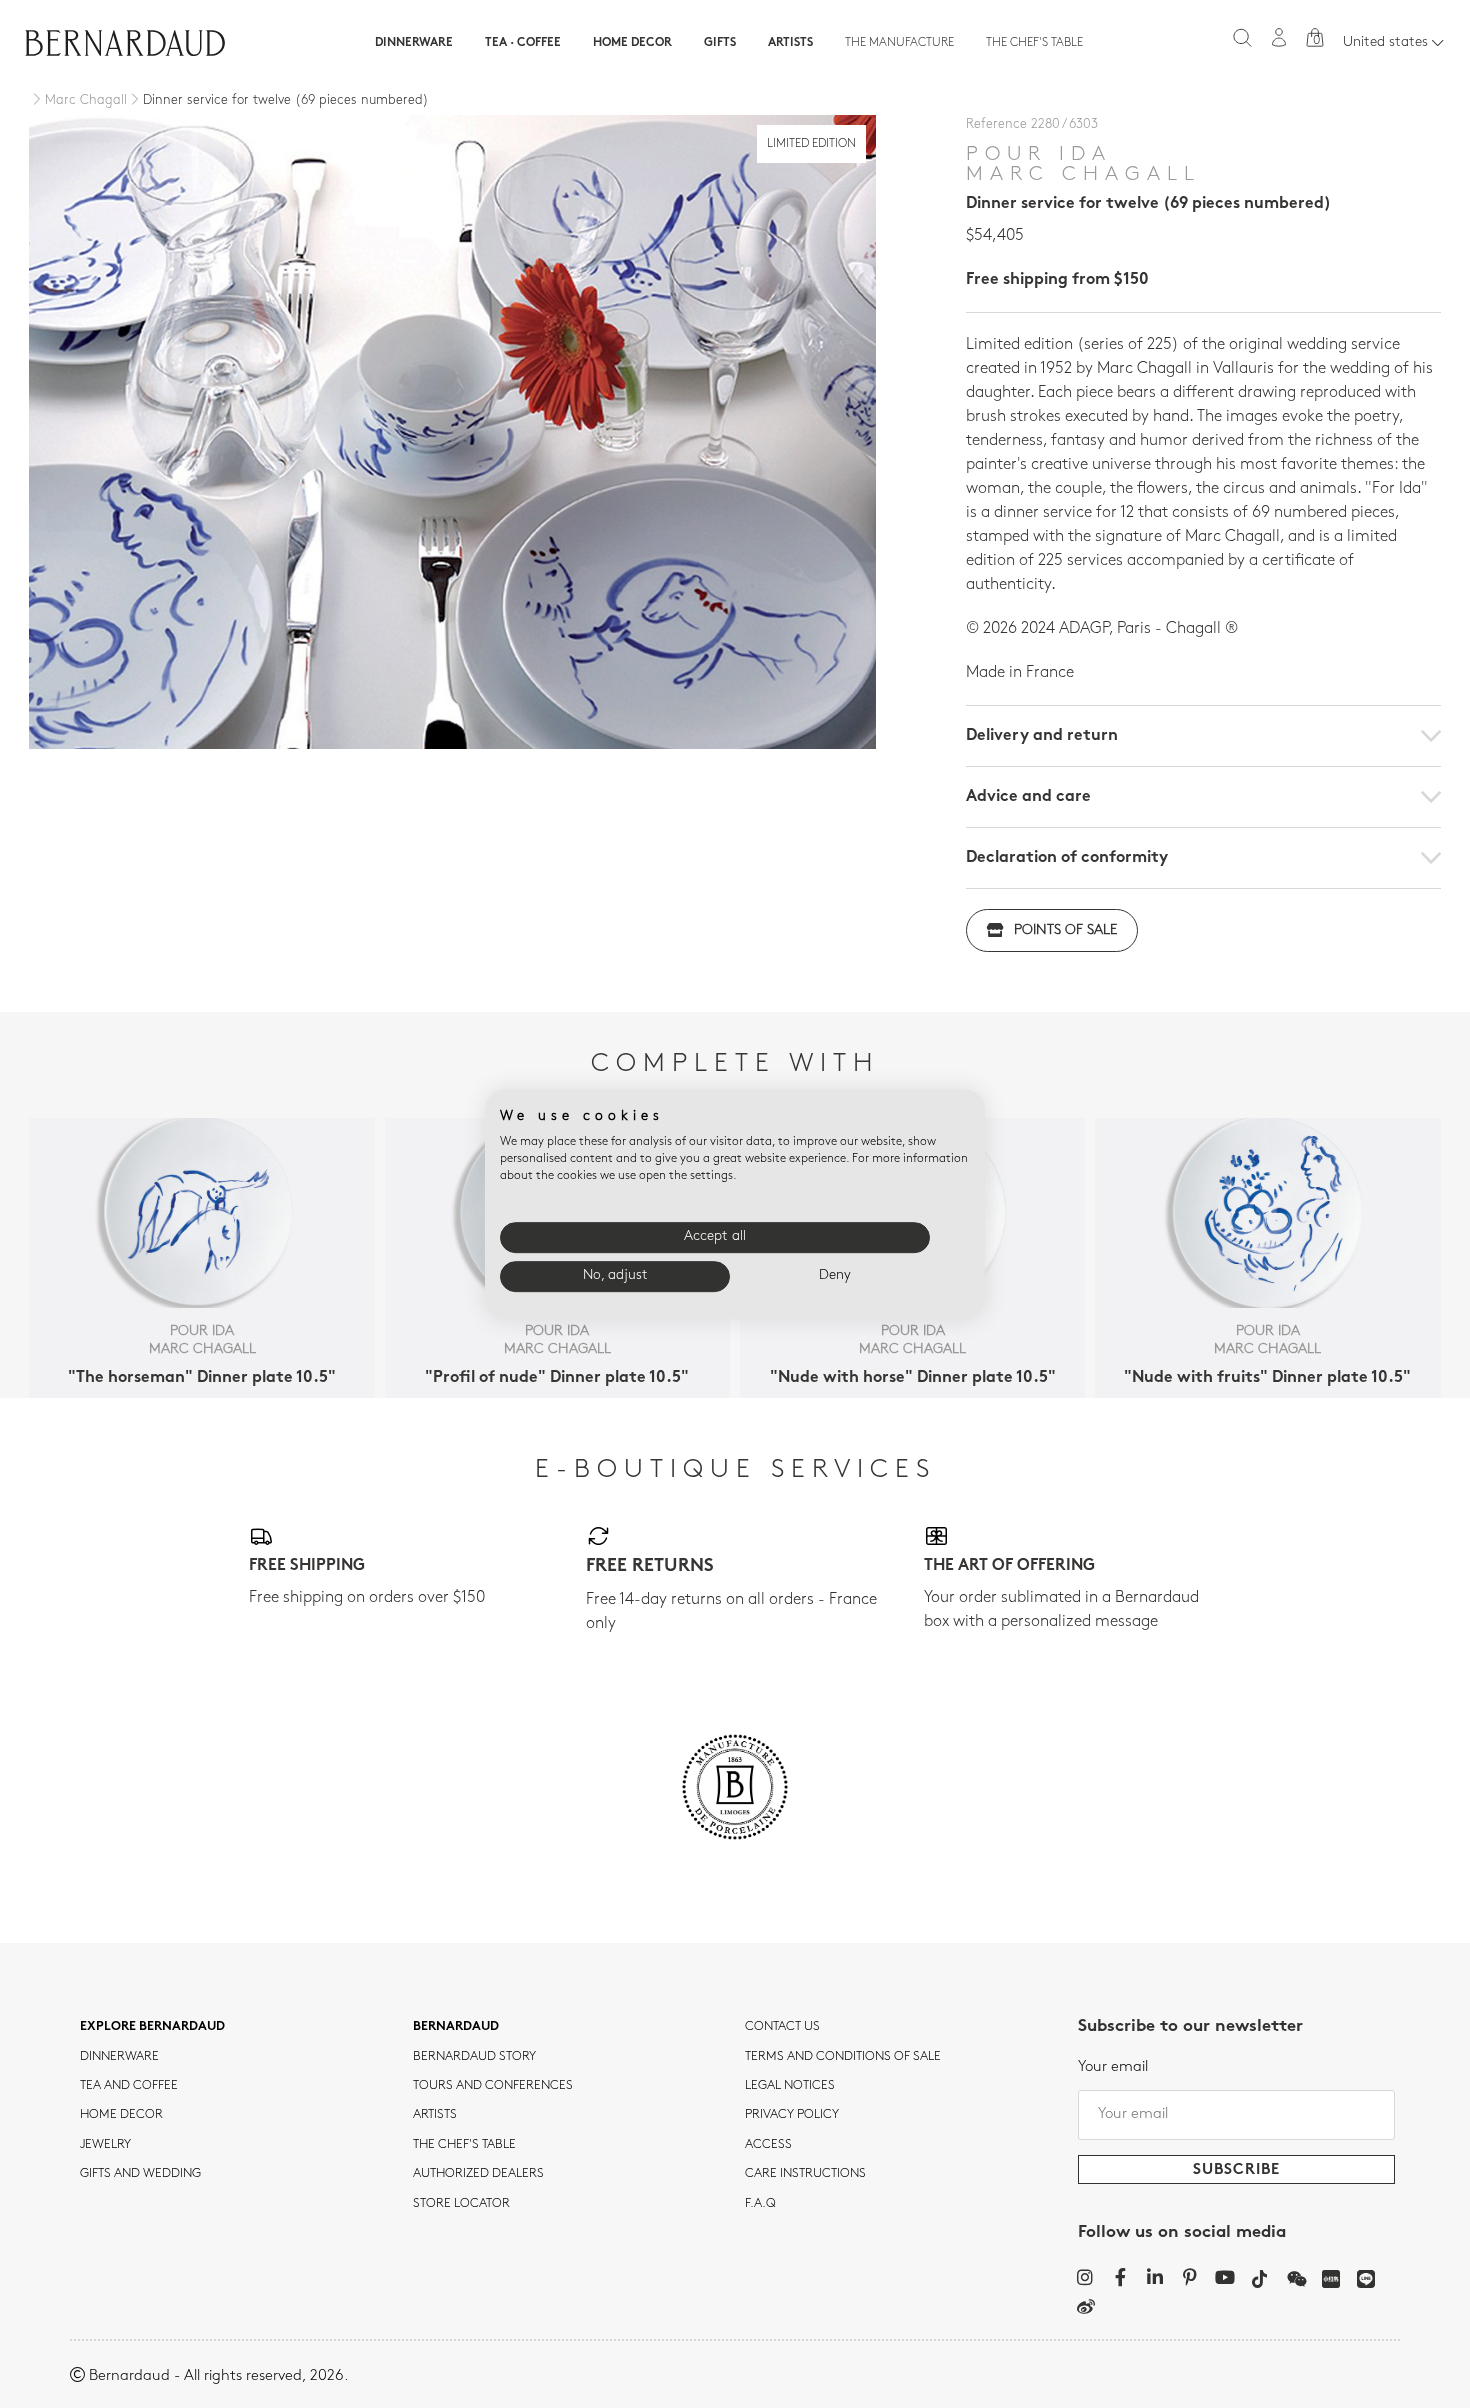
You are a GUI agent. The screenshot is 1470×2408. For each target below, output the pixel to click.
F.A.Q (760, 2204)
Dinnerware (414, 43)
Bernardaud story (474, 2057)
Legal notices (790, 2086)
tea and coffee (129, 2086)
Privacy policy (792, 2115)
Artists (790, 43)
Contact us (782, 2027)
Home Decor (632, 43)
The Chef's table (1034, 43)
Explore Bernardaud (152, 2027)
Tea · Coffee (523, 43)
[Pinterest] (1190, 2277)
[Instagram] (1085, 2277)
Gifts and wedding (140, 2174)
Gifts (720, 43)
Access (768, 2145)
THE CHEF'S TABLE (464, 2145)
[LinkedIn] (1155, 2277)
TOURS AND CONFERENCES (493, 2086)
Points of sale (1065, 930)
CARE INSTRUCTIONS (805, 2174)
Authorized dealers (478, 2174)
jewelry (105, 2145)
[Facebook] (1120, 2277)
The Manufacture (899, 43)
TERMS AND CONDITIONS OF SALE (843, 2057)
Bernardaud (456, 2027)
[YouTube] (1225, 2277)
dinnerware (119, 2057)
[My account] (1279, 37)
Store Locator (461, 2204)
